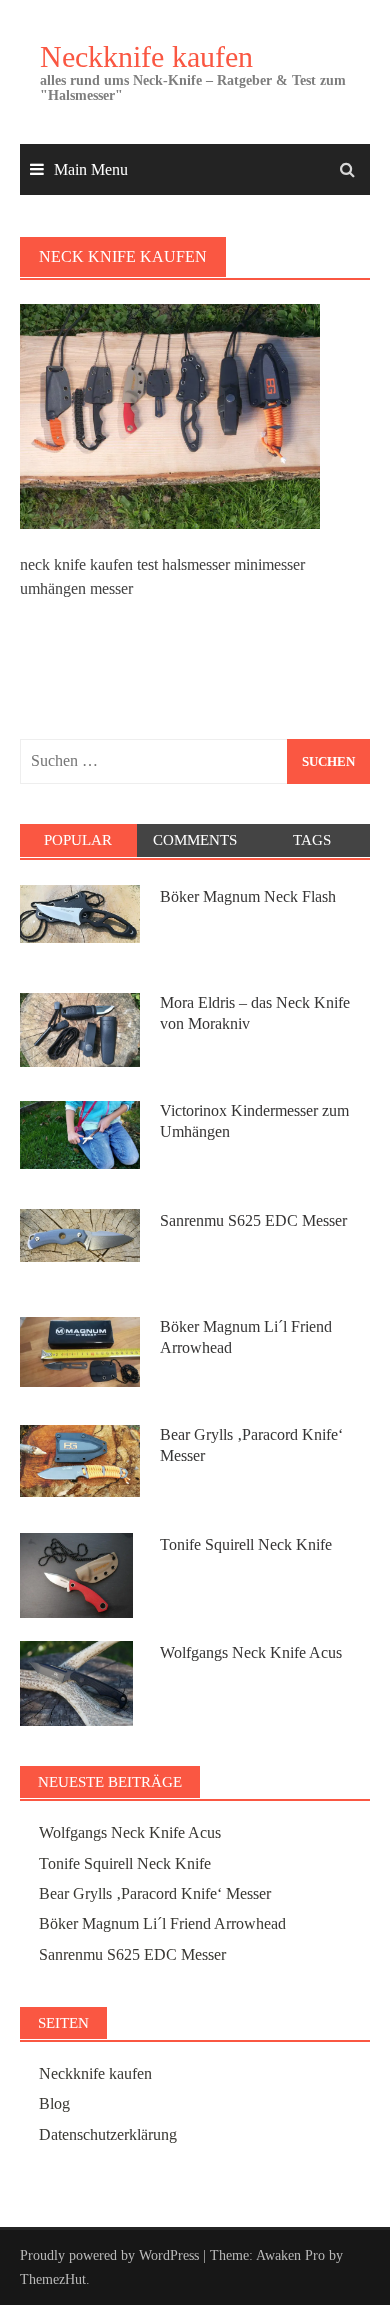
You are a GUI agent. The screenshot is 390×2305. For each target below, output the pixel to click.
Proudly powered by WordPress (109, 2255)
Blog (54, 2103)
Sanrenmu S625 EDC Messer (253, 1220)
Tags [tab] (312, 840)
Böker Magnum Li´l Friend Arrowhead (162, 1923)
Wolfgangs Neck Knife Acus (251, 1652)
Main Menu (91, 169)
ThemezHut (53, 2279)
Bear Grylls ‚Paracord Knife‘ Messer (155, 1893)
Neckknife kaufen (146, 56)
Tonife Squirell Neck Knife (246, 1544)
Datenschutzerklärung (108, 2134)
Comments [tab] (195, 840)
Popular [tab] (78, 840)
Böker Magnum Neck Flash (248, 896)
